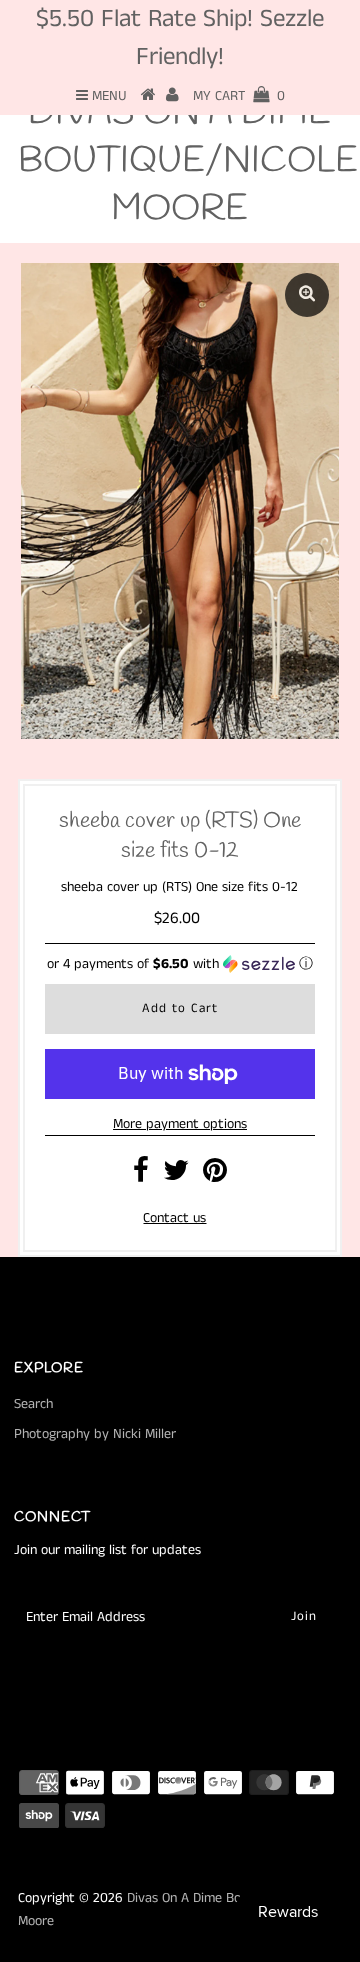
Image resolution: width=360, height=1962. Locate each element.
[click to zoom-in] (307, 295)
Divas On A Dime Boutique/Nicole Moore (188, 161)
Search (33, 1404)
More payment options (180, 1124)
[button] (180, 964)
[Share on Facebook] (141, 1176)
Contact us (174, 1218)
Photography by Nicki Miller (95, 1434)
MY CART (239, 96)
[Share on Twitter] (176, 1176)
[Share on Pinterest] (215, 1176)
